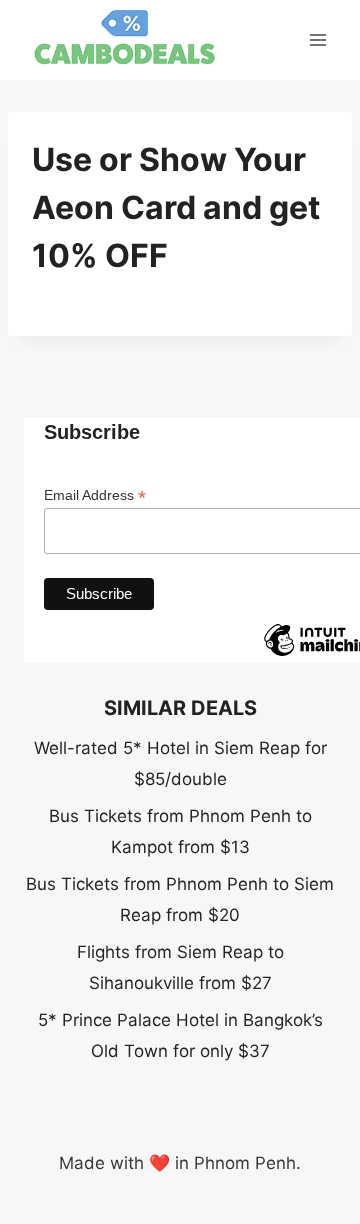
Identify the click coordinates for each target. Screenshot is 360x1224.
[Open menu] (317, 39)
